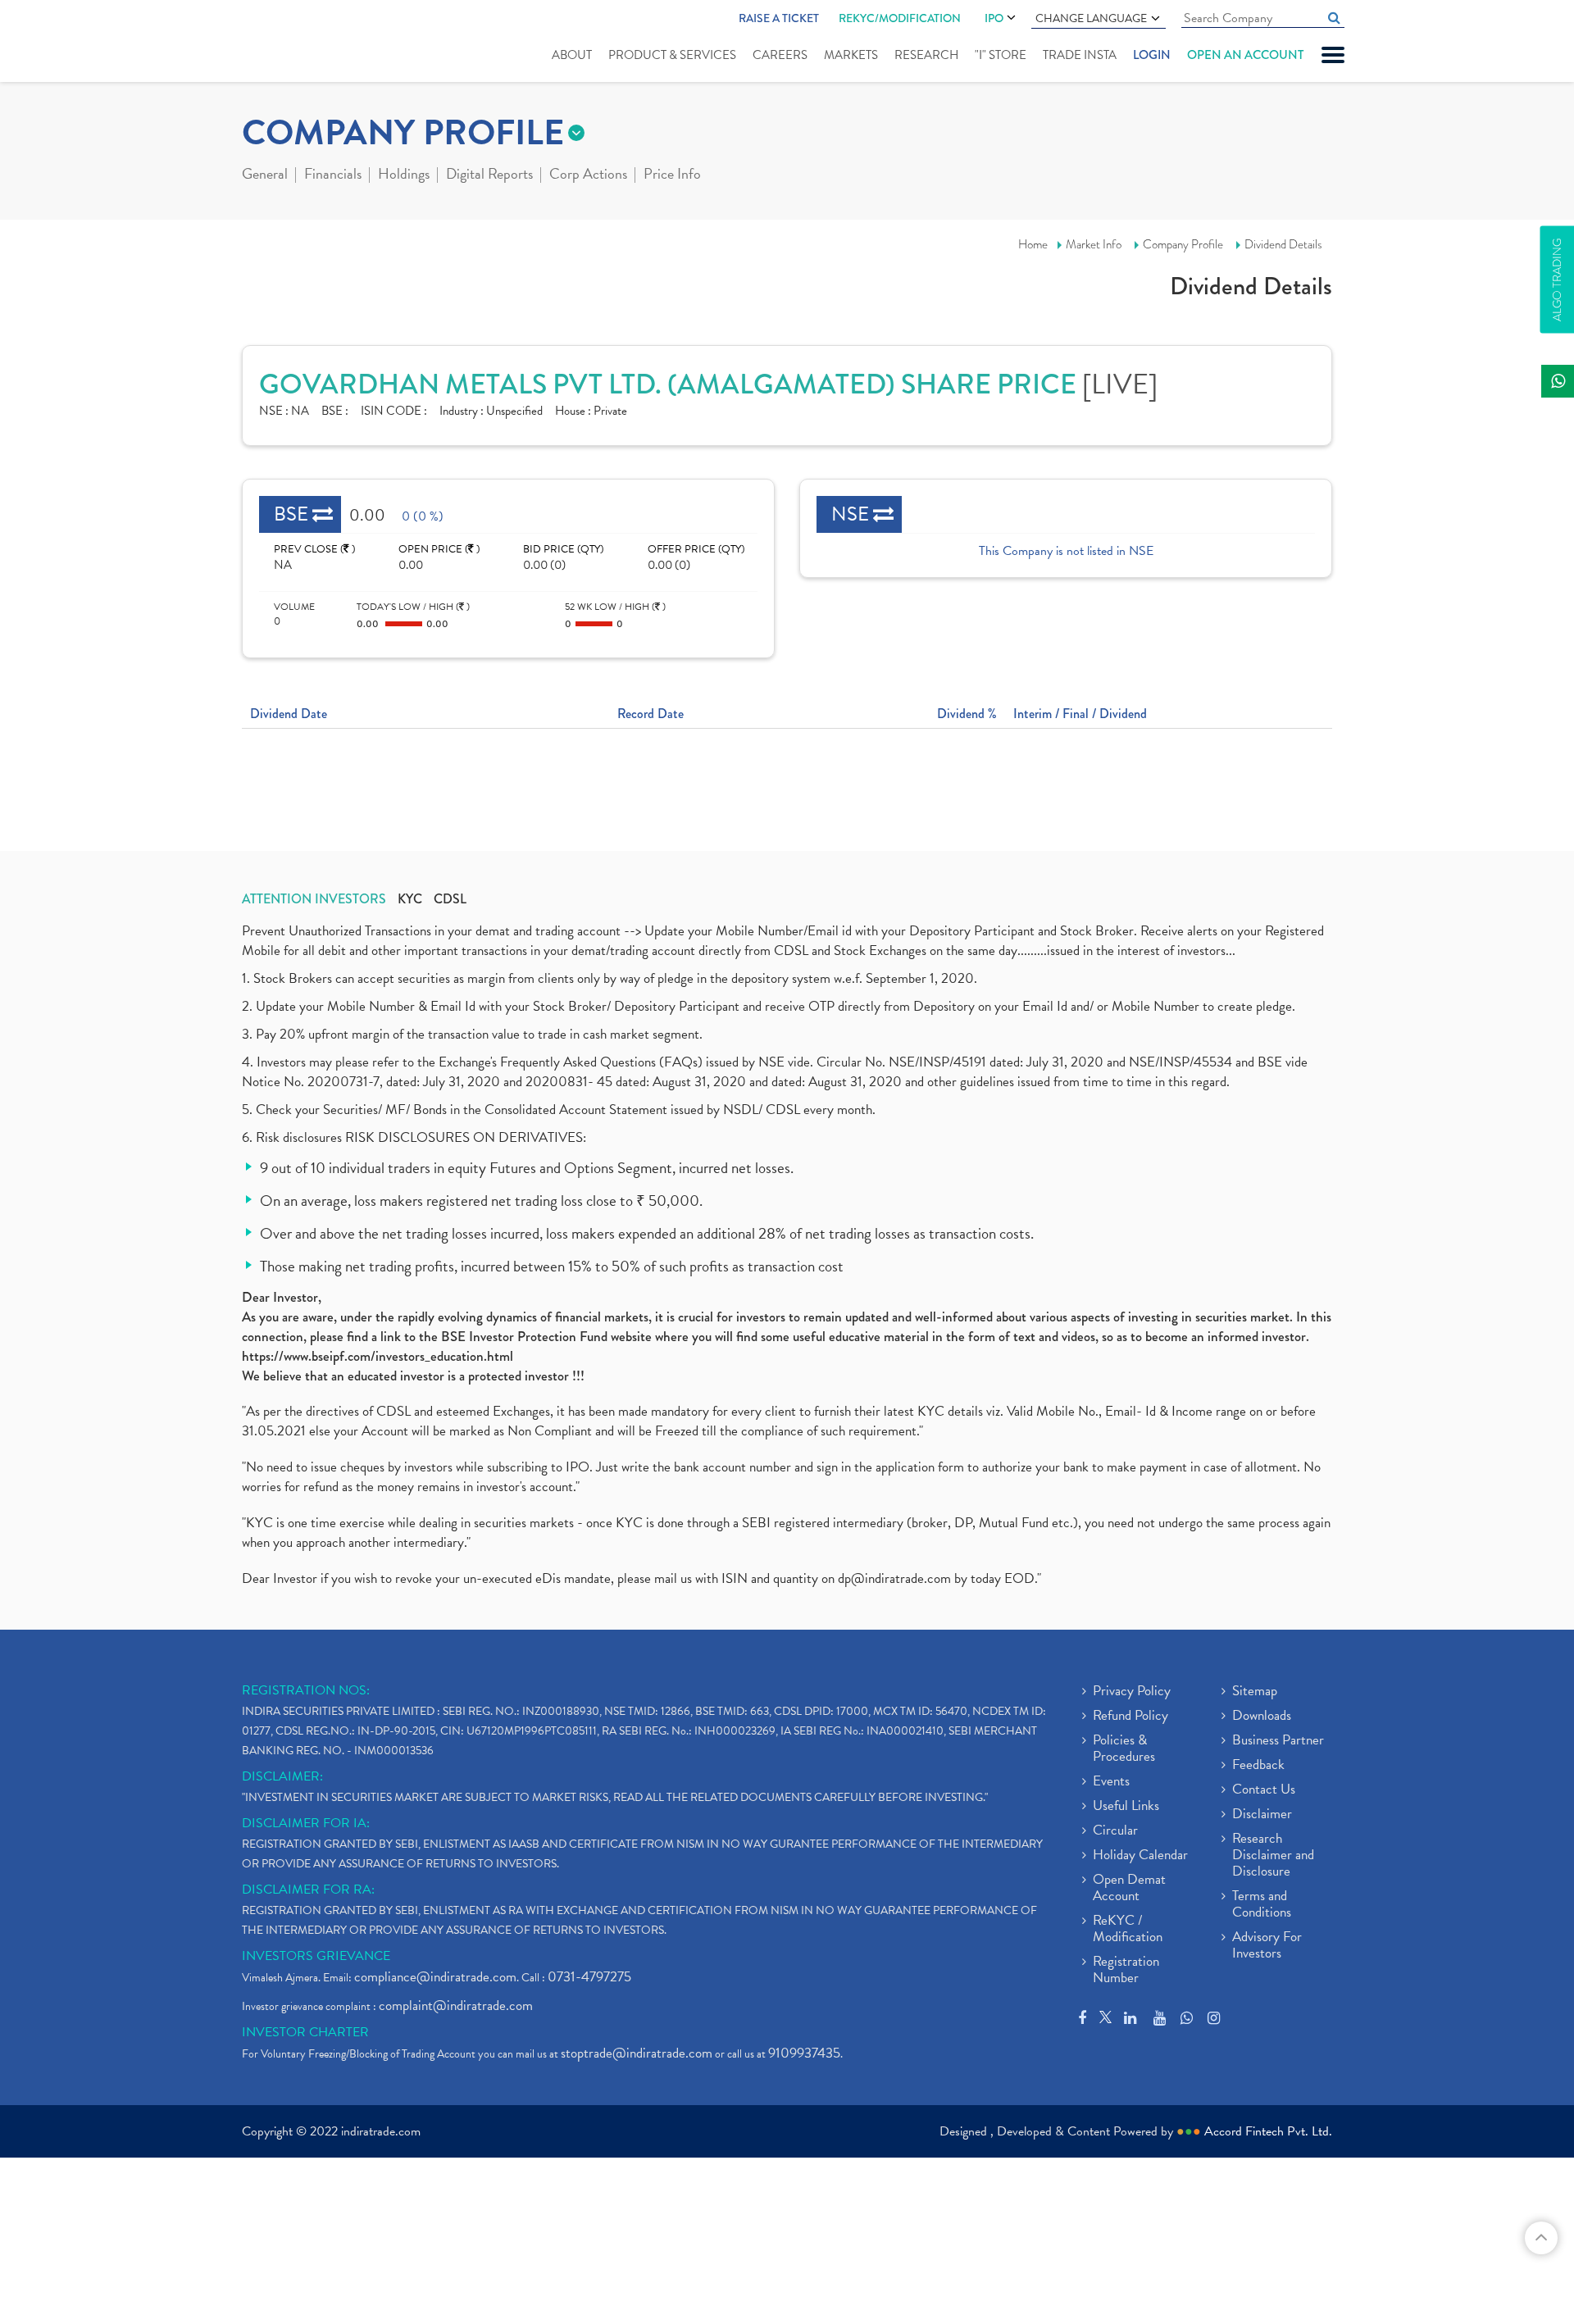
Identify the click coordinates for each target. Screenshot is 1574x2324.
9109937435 (804, 2053)
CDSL (450, 899)
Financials (333, 175)
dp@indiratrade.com (896, 1578)
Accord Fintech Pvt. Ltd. (1268, 2131)
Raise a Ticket (779, 18)
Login (1152, 55)
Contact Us (1264, 1790)
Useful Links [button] (1126, 1807)
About (572, 55)
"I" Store (1001, 55)
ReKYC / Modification (1128, 1930)
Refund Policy (1130, 1717)
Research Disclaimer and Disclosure (1273, 1856)
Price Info (672, 175)
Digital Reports (489, 175)
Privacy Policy (1132, 1692)
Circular (1115, 1831)
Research (926, 55)
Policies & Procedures (1124, 1749)
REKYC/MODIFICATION (900, 18)
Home (1033, 244)
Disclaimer (1262, 1815)
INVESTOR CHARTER (305, 2032)
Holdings (404, 175)
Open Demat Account (1129, 1889)
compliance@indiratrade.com (435, 1977)
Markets (851, 55)
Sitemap (1255, 1692)
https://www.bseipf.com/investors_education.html (378, 1356)
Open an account (1245, 55)
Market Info (1094, 244)
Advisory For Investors (1267, 1946)
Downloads (1262, 1717)
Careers (780, 55)
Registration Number (1126, 1971)
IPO (994, 18)
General (265, 175)
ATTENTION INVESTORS (314, 899)
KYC (410, 899)
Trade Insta (1080, 55)
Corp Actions (588, 175)
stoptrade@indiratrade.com (637, 2053)
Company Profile (1183, 244)
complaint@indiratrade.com (456, 2006)
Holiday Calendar (1140, 1856)
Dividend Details (1283, 244)
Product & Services (672, 55)
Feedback (1258, 1766)
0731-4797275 (589, 1977)
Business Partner (1278, 1741)
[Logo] (281, 43)
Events (1111, 1782)
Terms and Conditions (1262, 1905)
